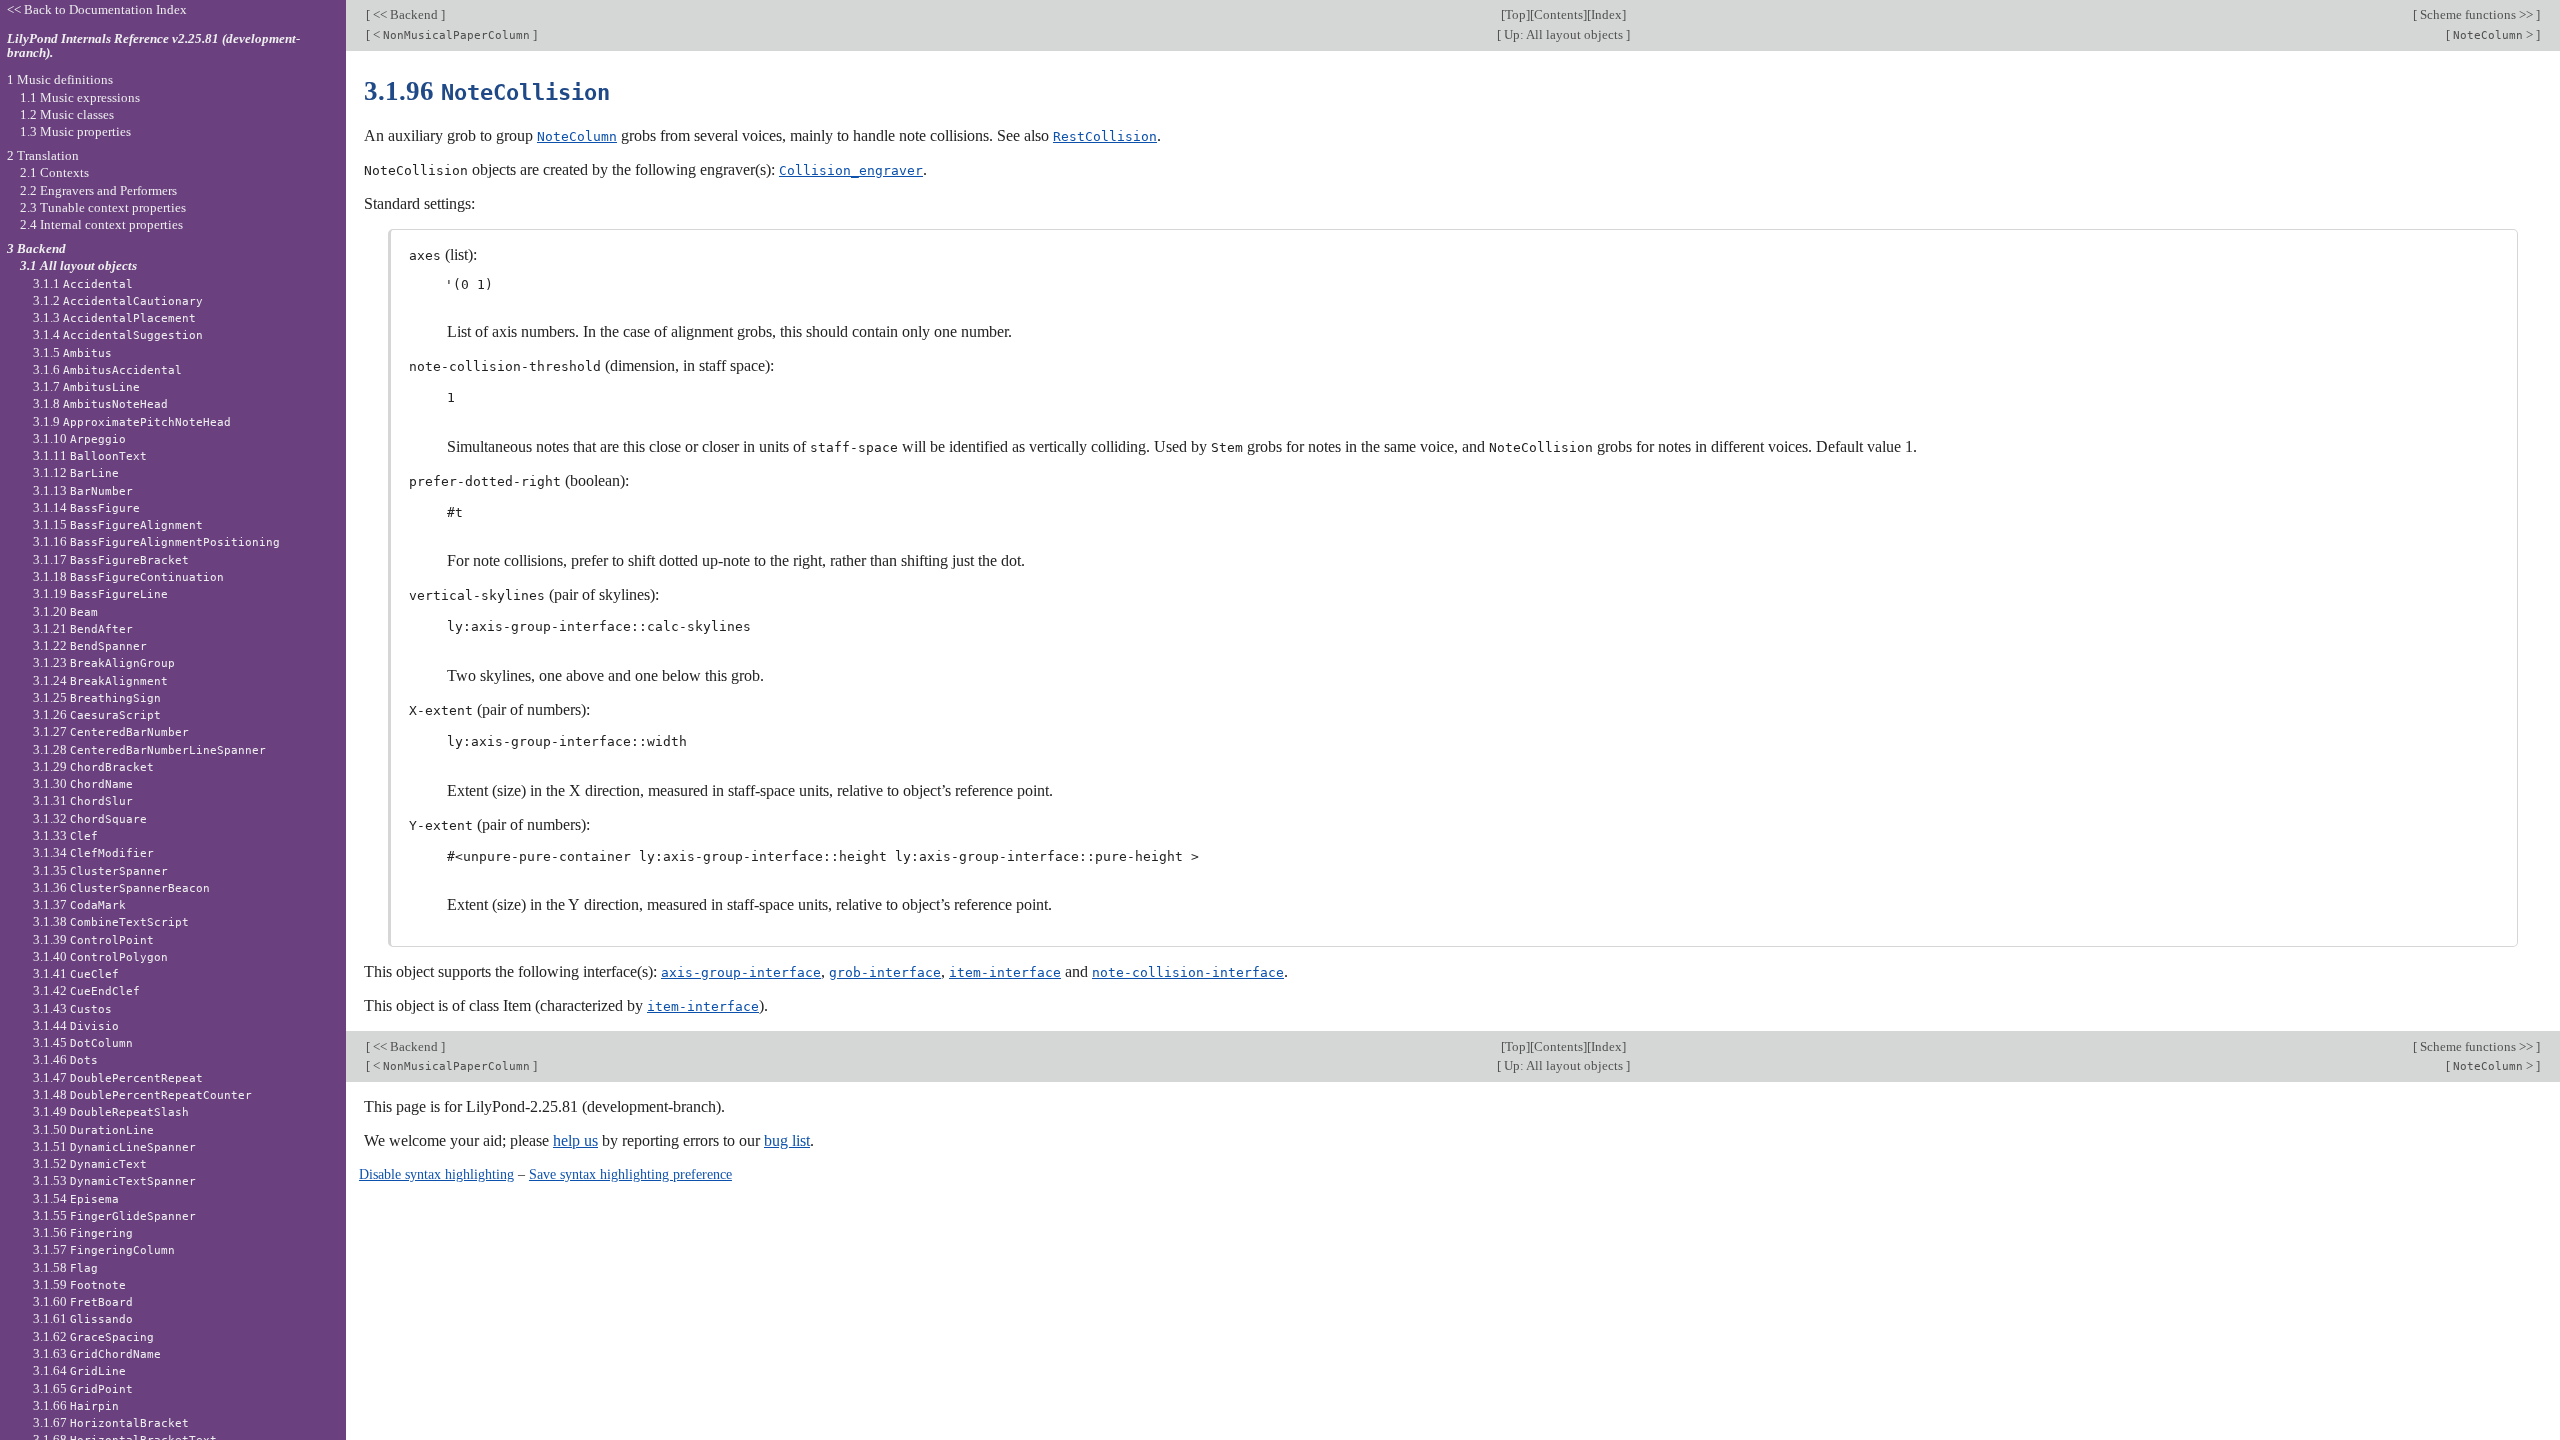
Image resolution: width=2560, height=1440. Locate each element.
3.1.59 (79, 1284)
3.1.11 (90, 455)
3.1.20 (65, 611)
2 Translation (43, 155)
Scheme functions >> (2476, 14)
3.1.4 (118, 334)
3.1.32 (90, 818)
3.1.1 (83, 283)
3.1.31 (83, 800)
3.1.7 (86, 386)
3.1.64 (79, 1370)
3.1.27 (111, 731)
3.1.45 (83, 1042)
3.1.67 (111, 1422)
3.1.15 (118, 524)
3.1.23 (104, 662)
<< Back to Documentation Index (97, 9)
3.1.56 (83, 1232)
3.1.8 (100, 403)
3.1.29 (93, 766)
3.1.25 (97, 697)
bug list (787, 1140)
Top (1515, 14)
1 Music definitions (60, 79)
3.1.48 (142, 1094)
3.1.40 (100, 956)
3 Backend (36, 248)
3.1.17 (111, 559)
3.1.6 (107, 369)
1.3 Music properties (75, 131)
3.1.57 (104, 1249)
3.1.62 (93, 1336)
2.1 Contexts (54, 172)
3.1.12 (76, 472)
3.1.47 (118, 1077)
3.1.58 (65, 1267)
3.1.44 (76, 1025)
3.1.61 (83, 1318)
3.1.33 (65, 835)
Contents (1558, 14)
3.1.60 (83, 1301)
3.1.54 (76, 1198)
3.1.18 (128, 576)
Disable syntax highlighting (436, 1174)
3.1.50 (93, 1129)
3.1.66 (76, 1405)
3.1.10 (79, 438)
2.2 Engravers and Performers (98, 190)
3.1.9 (132, 421)
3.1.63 (97, 1353)
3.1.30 (83, 783)
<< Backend (405, 14)
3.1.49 (111, 1111)
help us (575, 1140)
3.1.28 (149, 749)
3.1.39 (93, 939)
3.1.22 (90, 645)
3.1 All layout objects (78, 265)
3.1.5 (72, 352)
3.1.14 (86, 507)
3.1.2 (118, 300)
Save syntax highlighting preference (630, 1174)
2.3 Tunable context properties (103, 207)
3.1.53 (114, 1180)
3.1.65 (83, 1388)
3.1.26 (97, 714)
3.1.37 (79, 904)
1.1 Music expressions (80, 97)
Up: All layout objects (1563, 34)
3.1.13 (83, 490)
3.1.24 (100, 680)
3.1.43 (72, 1008)
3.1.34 (93, 852)
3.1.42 (86, 990)
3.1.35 (100, 870)
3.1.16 (156, 541)
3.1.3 (114, 317)
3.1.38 (111, 921)
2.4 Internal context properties (101, 224)
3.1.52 (90, 1163)
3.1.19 (100, 593)
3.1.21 (83, 628)
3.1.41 (76, 973)
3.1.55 (114, 1215)
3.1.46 (65, 1059)
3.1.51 (114, 1146)
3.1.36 (121, 887)
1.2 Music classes (67, 114)
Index (1606, 14)
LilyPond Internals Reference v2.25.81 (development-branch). (153, 46)
